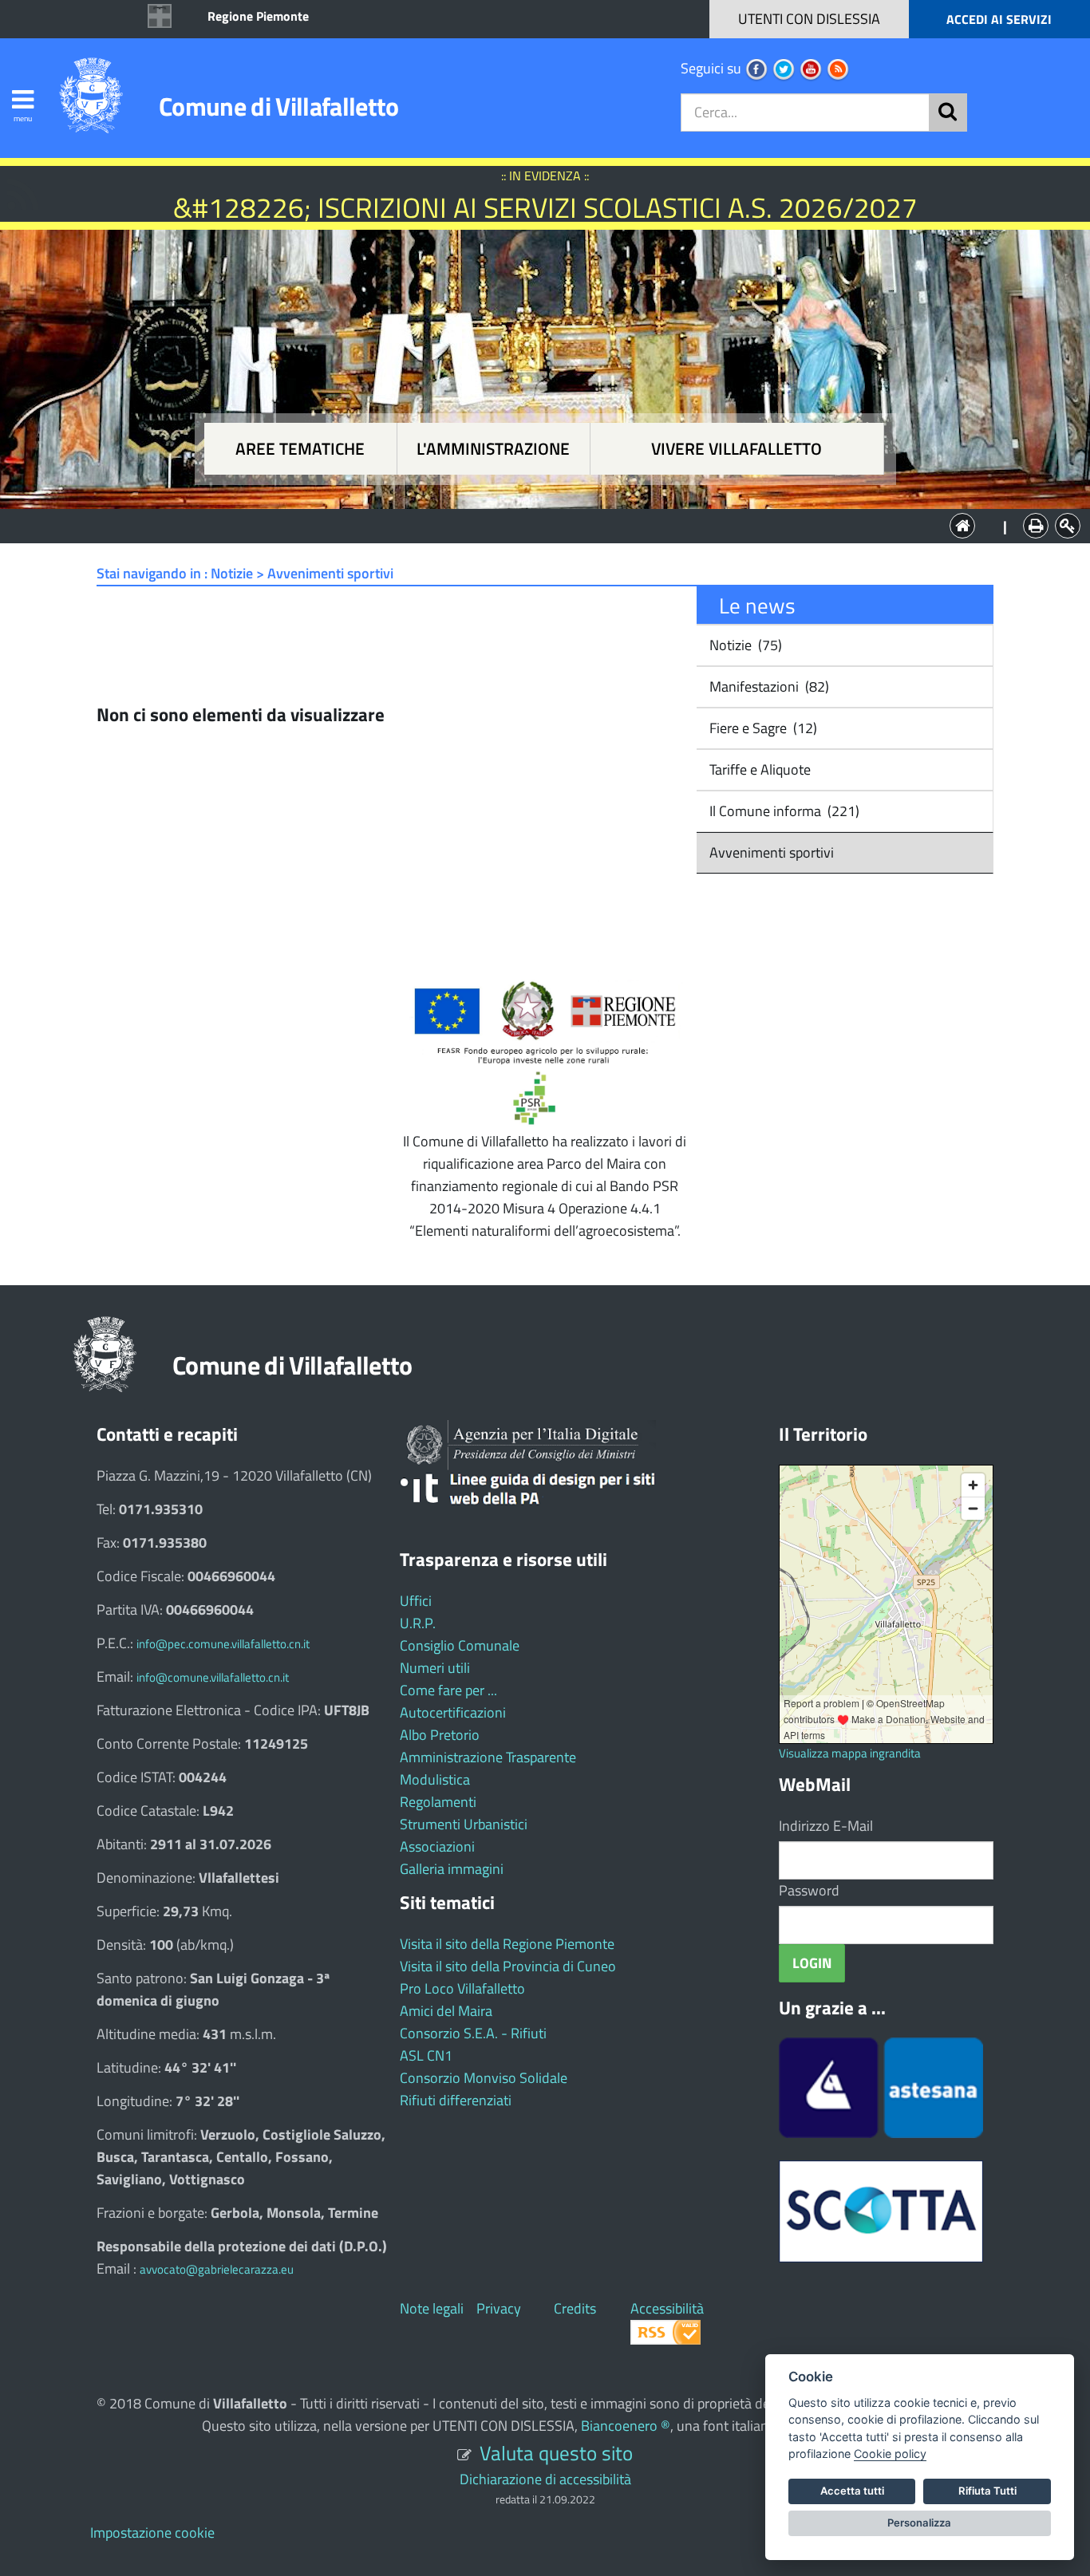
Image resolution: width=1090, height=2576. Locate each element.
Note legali (432, 2308)
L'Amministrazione (533, 525)
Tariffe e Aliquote (758, 769)
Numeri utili (435, 1668)
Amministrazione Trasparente (488, 1757)
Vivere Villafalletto (737, 449)
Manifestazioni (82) (768, 686)
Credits (575, 2308)
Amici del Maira (446, 2011)
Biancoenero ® (626, 2426)
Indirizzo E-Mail (826, 1826)
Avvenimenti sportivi (770, 852)
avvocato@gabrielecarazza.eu (217, 2269)
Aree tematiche (300, 449)
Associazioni (437, 1846)
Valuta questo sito (556, 2453)
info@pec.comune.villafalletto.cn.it (223, 1644)
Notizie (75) (744, 645)
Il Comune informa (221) (783, 811)
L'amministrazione (493, 449)
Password (809, 1890)
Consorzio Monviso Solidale (484, 2078)
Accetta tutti (852, 2491)
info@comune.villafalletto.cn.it (213, 1677)
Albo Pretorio (440, 1735)
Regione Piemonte (258, 16)
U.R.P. (418, 1623)
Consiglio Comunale (460, 1645)
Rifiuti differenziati (456, 2100)
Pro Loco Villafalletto (462, 1988)
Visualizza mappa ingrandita (850, 1753)
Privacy (499, 2308)
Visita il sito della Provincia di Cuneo (508, 1966)
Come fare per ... (448, 1690)
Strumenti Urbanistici (464, 1824)
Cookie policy (890, 2454)
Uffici (416, 1601)
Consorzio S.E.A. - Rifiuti (473, 2033)
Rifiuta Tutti (987, 2491)
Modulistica (435, 1779)
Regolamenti (438, 1802)
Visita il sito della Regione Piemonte (507, 1944)
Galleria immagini (452, 1869)
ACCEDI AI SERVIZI (999, 19)
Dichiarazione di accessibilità (545, 2479)
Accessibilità (667, 2308)
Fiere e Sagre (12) (762, 728)
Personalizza (919, 2523)
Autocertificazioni (453, 1712)
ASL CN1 (426, 2055)
